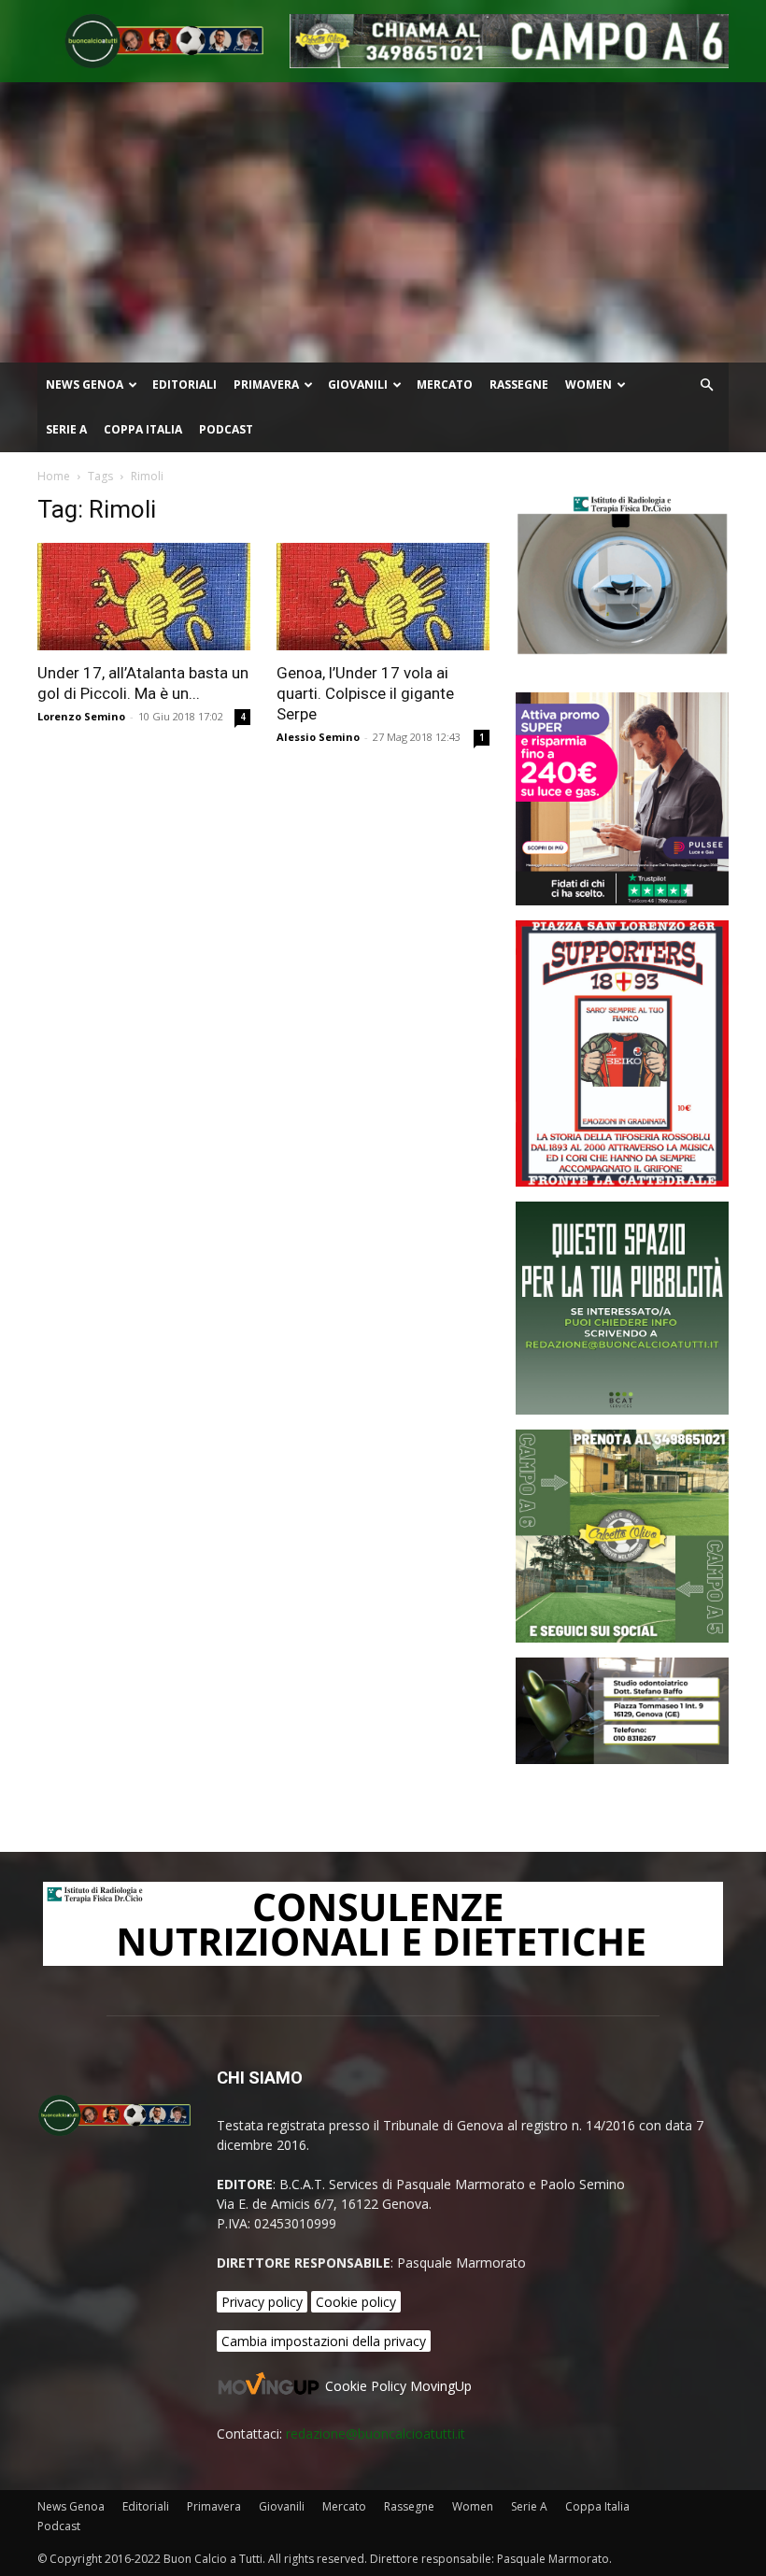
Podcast (226, 429)
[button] (706, 385)
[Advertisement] (383, 222)
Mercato (445, 384)
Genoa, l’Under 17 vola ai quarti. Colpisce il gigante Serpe (365, 693)
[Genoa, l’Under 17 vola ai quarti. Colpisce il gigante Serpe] (383, 597)
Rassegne (519, 384)
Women (589, 384)
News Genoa (85, 384)
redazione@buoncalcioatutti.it (376, 2434)
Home (54, 476)
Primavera (266, 384)
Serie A (66, 429)
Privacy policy (262, 2302)
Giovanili (358, 384)
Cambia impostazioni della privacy (324, 2341)
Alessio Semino (318, 737)
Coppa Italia (143, 429)
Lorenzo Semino (81, 716)
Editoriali (184, 384)
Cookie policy (356, 2302)
